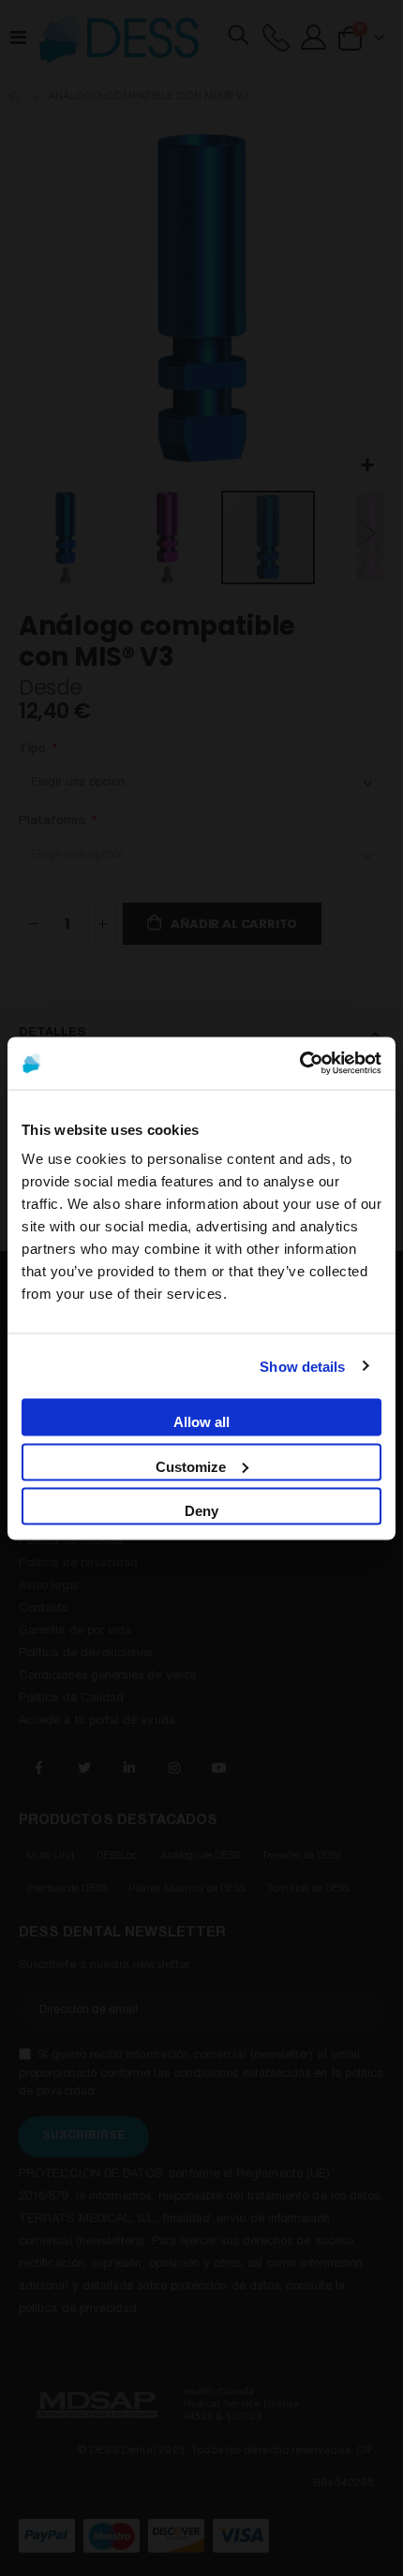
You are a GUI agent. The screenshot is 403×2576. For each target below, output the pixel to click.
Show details (302, 1366)
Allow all (201, 1421)
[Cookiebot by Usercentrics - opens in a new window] (299, 1063)
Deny (201, 1510)
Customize (191, 1466)
